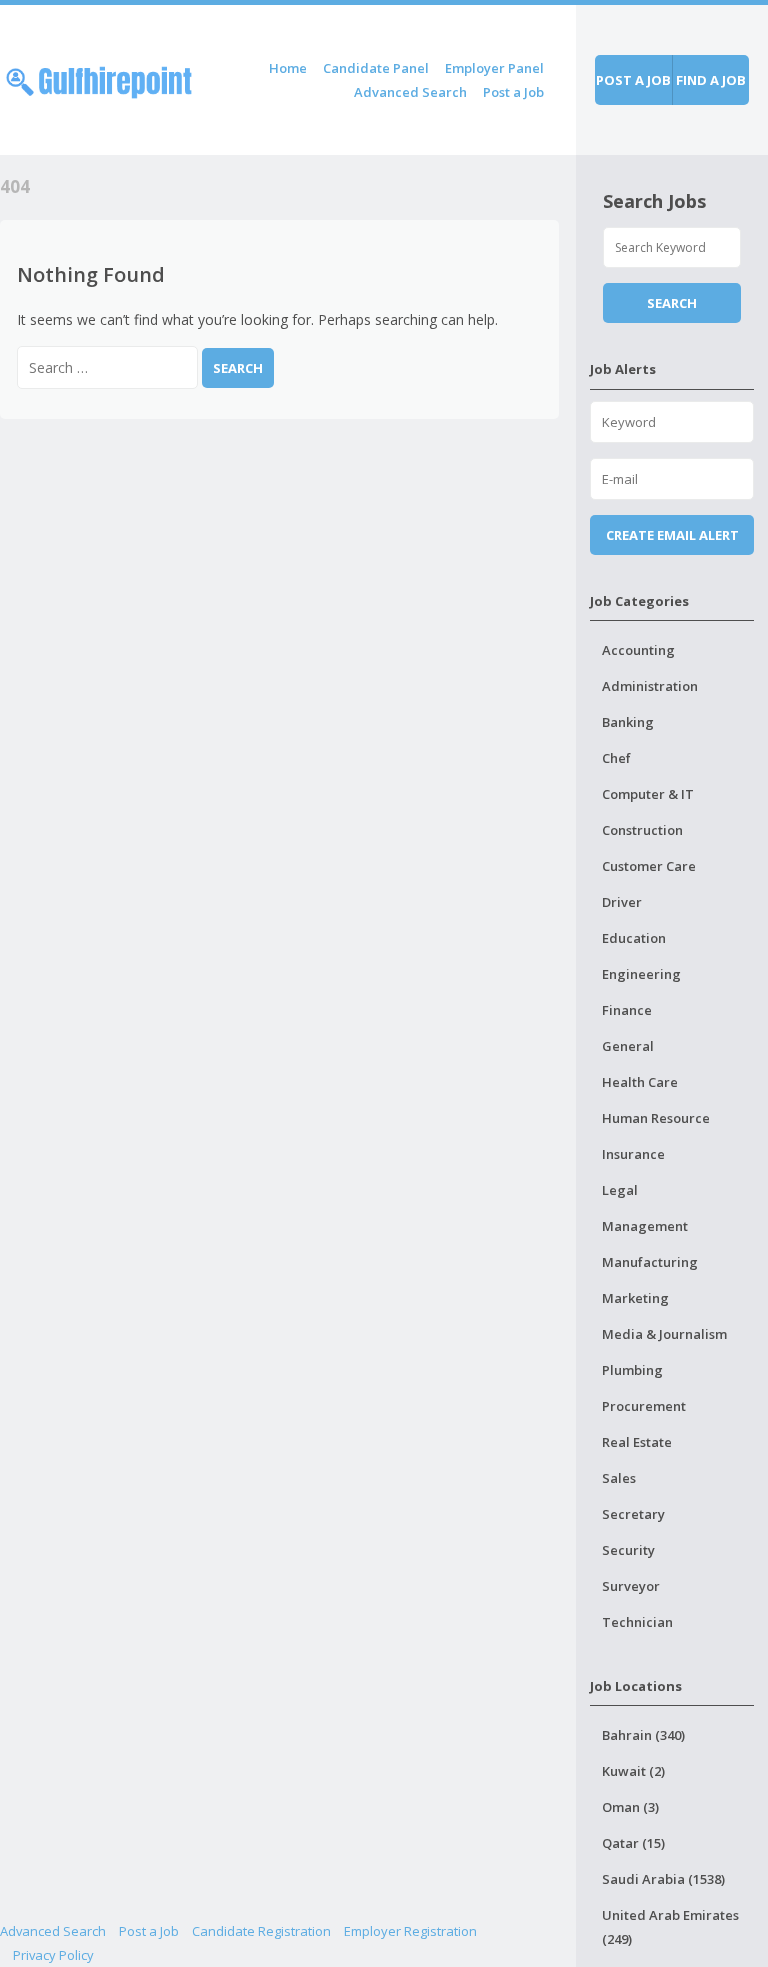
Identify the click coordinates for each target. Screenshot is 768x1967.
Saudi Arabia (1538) (663, 1879)
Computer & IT (648, 794)
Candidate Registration (261, 1931)
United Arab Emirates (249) (670, 1927)
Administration (650, 686)
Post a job (633, 80)
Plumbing (632, 1370)
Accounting (638, 650)
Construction (642, 830)
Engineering (641, 974)
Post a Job (513, 92)
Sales (619, 1478)
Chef (616, 758)
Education (634, 938)
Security (628, 1550)
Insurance (633, 1154)
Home (288, 68)
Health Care (640, 1082)
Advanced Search (410, 92)
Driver (622, 902)
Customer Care (649, 866)
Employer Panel (494, 68)
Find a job (711, 80)
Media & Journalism (664, 1334)
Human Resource (656, 1118)
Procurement (644, 1406)
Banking (628, 722)
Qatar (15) (633, 1843)
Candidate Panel (376, 68)
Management (645, 1226)
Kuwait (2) (633, 1771)
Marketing (635, 1298)
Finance (627, 1010)
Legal (620, 1190)
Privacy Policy (53, 1955)
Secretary (633, 1514)
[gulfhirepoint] (99, 78)
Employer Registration (410, 1931)
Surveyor (631, 1586)
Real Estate (637, 1442)
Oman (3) (630, 1807)
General (628, 1046)
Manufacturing (650, 1262)
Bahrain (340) (643, 1735)
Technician (637, 1622)
